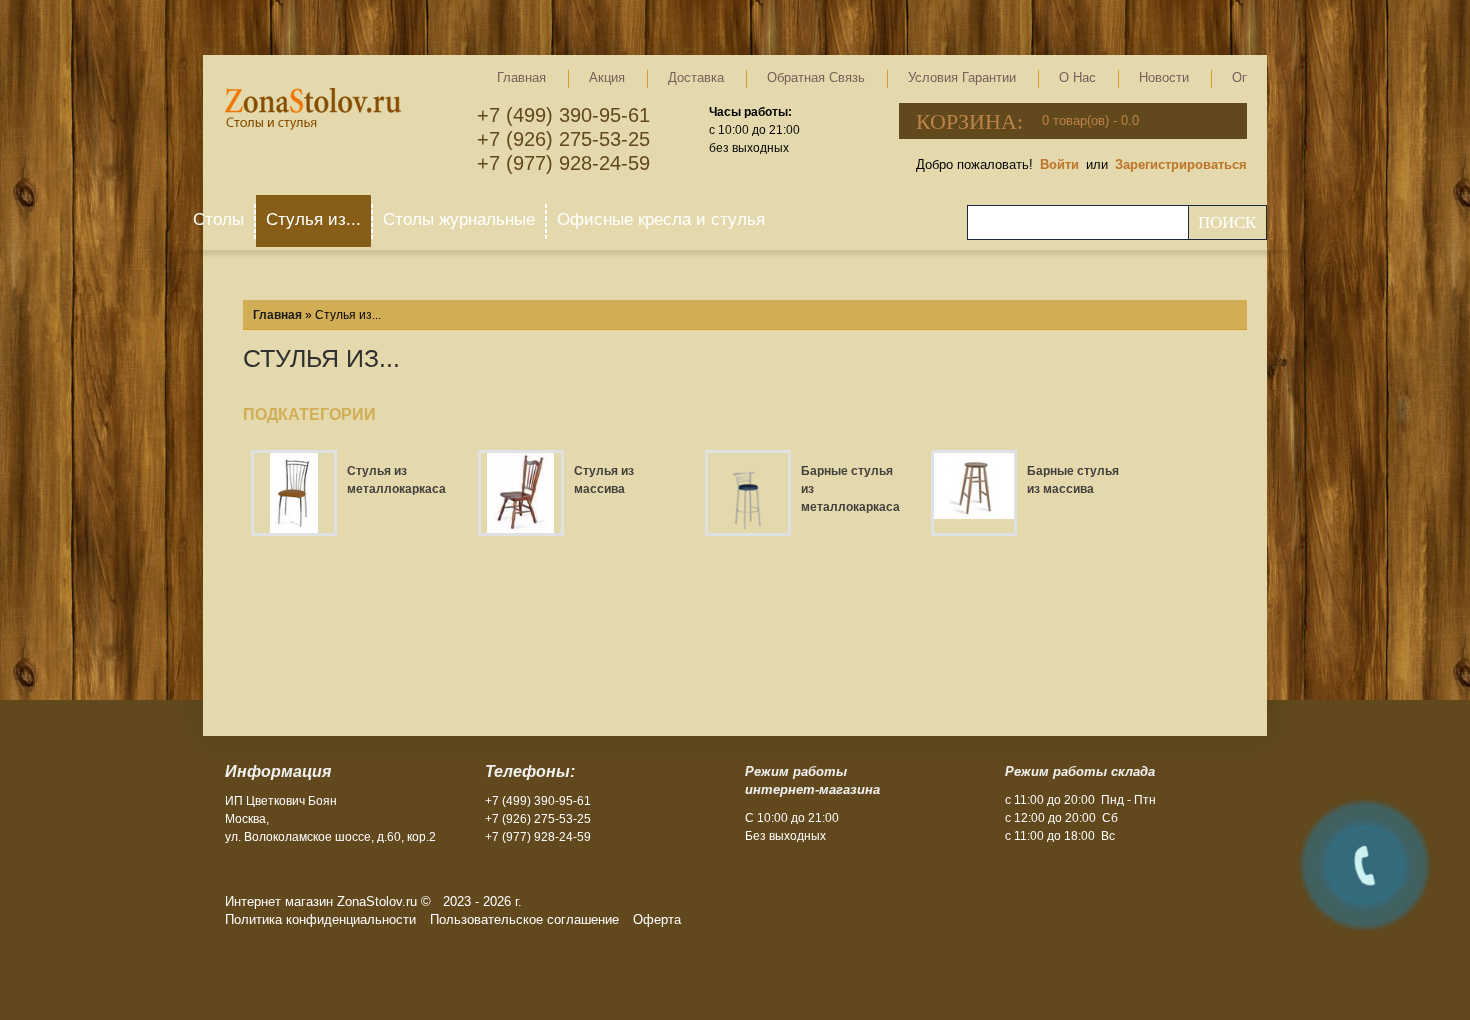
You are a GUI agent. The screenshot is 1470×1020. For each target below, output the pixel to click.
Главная (521, 77)
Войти (1059, 164)
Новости (1164, 77)
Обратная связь (816, 77)
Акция (607, 77)
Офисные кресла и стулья (661, 219)
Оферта (657, 919)
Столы (218, 219)
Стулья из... (313, 219)
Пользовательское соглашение (524, 919)
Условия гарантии (962, 77)
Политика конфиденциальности (320, 919)
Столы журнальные (459, 219)
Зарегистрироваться (1181, 164)
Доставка (696, 77)
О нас (1077, 77)
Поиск (1227, 222)
